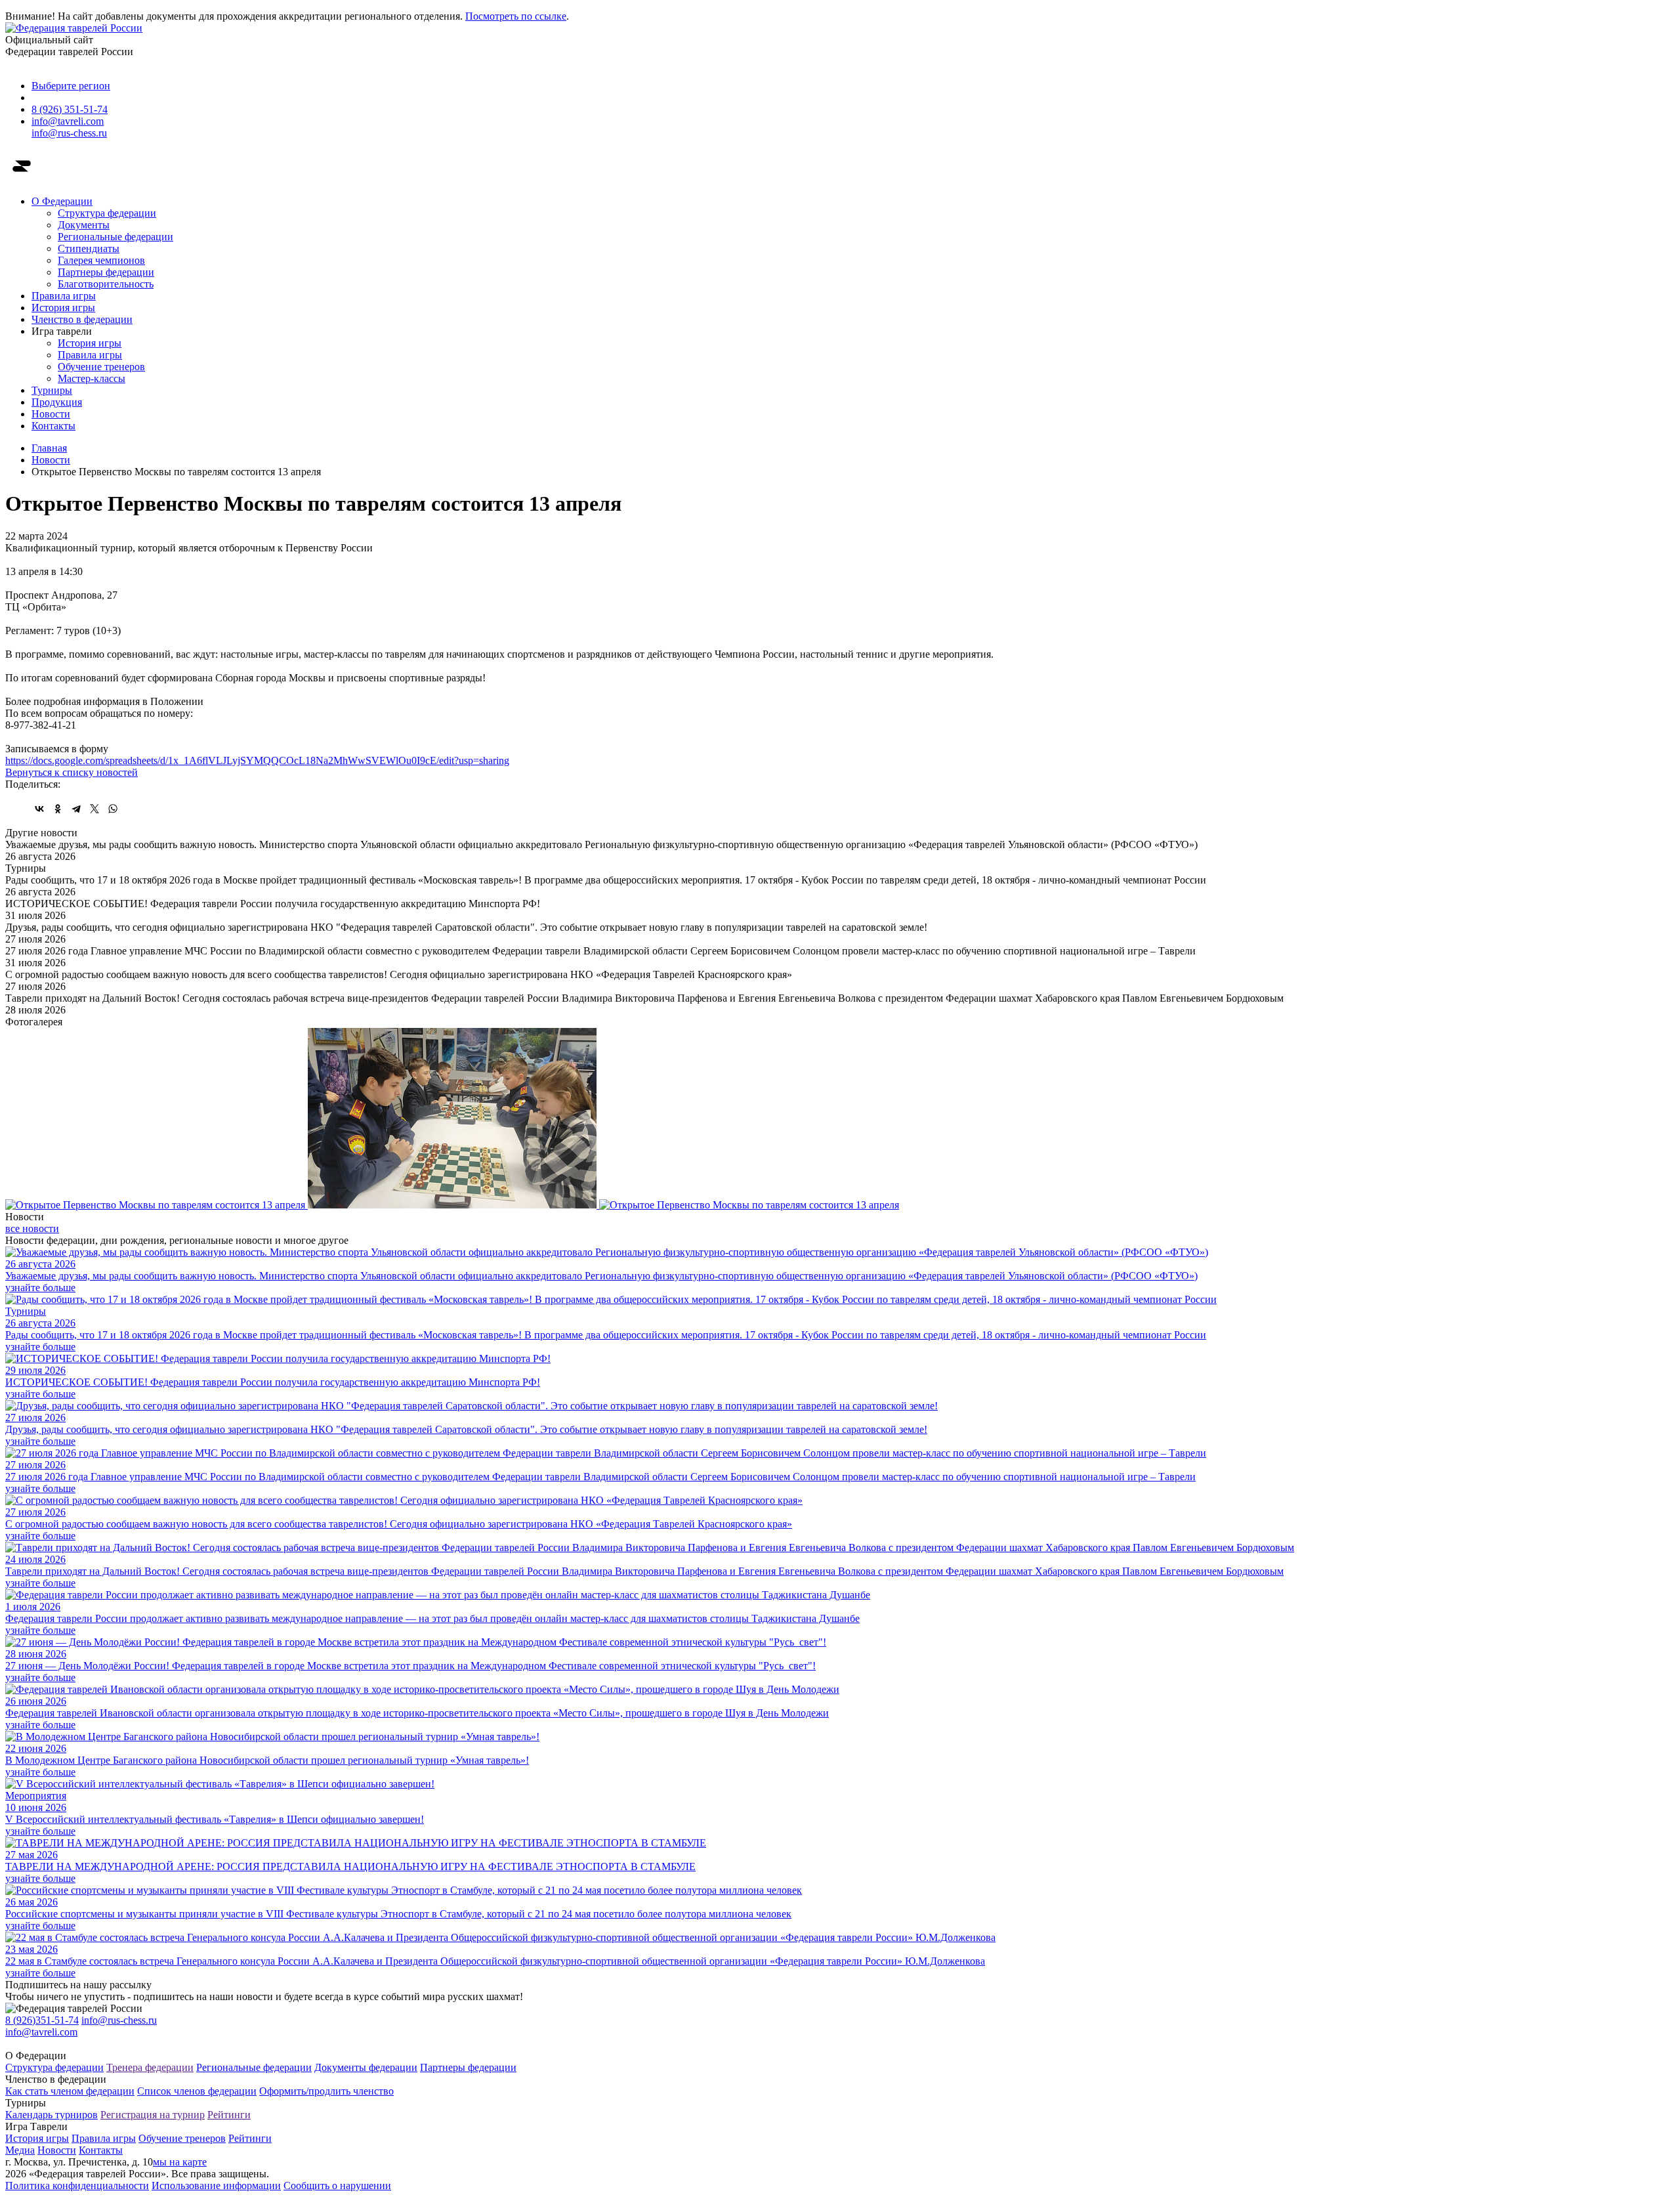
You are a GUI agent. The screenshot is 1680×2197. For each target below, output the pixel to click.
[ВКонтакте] (39, 809)
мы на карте (180, 2162)
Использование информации (216, 2186)
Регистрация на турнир (153, 2115)
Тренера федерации (150, 2067)
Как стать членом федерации (70, 2091)
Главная (49, 448)
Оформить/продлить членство (326, 2091)
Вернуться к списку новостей (72, 772)
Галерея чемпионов (101, 260)
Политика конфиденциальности (77, 2186)
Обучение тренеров (101, 367)
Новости (51, 414)
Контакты (53, 426)
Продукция (57, 402)
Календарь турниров (52, 2115)
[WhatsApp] (113, 809)
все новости (32, 1228)
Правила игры (64, 296)
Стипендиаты (89, 248)
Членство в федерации (82, 319)
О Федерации (62, 201)
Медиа (20, 2150)
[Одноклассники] (58, 809)
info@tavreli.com (68, 121)
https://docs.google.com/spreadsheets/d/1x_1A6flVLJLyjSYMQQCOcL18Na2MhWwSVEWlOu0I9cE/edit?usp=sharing (257, 760)
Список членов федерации (197, 2091)
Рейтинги (229, 2115)
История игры (63, 308)
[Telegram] (76, 809)
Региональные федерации (115, 237)
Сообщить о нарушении (337, 2186)
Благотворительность (106, 284)
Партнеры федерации (106, 272)
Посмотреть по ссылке (516, 16)
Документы (84, 225)
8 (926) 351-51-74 (70, 109)
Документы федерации (366, 2067)
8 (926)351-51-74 (42, 2020)
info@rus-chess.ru (69, 133)
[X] (94, 809)
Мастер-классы (92, 378)
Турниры (52, 390)
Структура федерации (107, 213)
